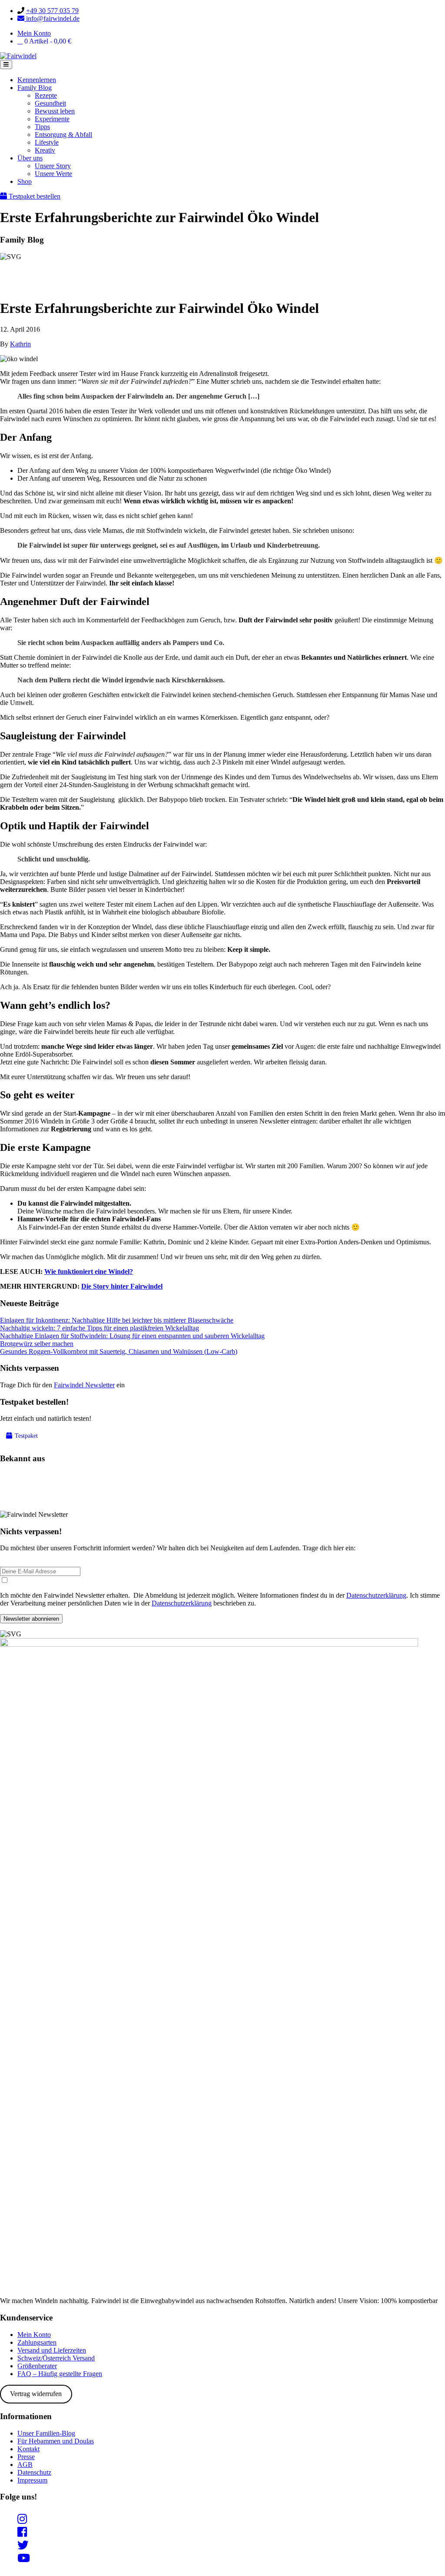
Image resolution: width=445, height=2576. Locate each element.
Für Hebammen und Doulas (56, 2441)
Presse (26, 2457)
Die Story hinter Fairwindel (122, 1286)
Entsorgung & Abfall (63, 135)
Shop (25, 181)
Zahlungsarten (37, 2342)
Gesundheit (50, 103)
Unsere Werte (53, 174)
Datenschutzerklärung (376, 1595)
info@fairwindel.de (52, 18)
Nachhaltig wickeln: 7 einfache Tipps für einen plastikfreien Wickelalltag (100, 1328)
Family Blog (35, 88)
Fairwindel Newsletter (84, 1385)
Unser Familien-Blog (46, 2433)
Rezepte (46, 95)
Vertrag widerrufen (36, 2394)
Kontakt (28, 2449)
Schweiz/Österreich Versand (56, 2358)
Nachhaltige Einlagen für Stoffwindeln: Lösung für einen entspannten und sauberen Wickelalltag (132, 1336)
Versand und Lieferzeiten (52, 2350)
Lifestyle (47, 142)
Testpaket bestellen (34, 196)
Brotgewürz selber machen (37, 1344)
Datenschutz (34, 2472)
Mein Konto (34, 33)
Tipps (42, 127)
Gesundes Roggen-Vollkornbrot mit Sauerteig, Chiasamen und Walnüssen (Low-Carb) (119, 1351)
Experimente (52, 119)
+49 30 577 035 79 (52, 11)
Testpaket (25, 1436)
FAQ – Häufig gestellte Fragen (60, 2374)
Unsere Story (53, 166)
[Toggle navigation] (6, 65)
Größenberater (37, 2366)
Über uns (30, 158)
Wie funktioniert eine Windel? (89, 1271)
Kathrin (20, 344)
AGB (25, 2465)
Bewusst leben (55, 111)
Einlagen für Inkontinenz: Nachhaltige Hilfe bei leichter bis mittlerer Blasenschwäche (117, 1320)
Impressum (32, 2480)
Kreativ (45, 150)
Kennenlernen (37, 80)
